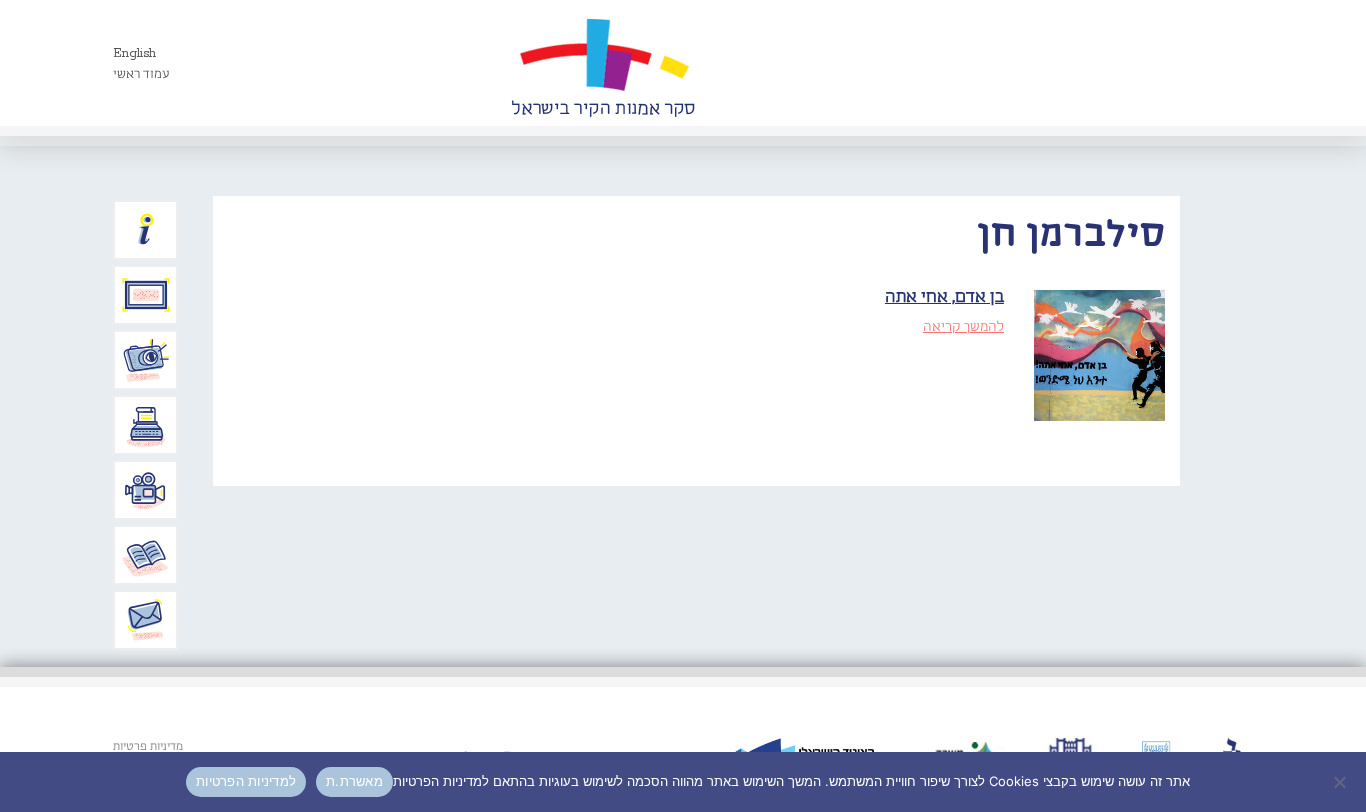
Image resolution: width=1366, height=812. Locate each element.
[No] (1341, 782)
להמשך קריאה (963, 327)
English (134, 53)
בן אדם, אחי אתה (944, 297)
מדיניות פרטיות (148, 747)
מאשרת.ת (354, 781)
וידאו (146, 490)
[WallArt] (603, 63)
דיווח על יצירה (146, 360)
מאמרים (146, 555)
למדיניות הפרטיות (246, 781)
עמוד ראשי (141, 74)
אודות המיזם (146, 230)
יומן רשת (146, 425)
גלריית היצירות (146, 295)
